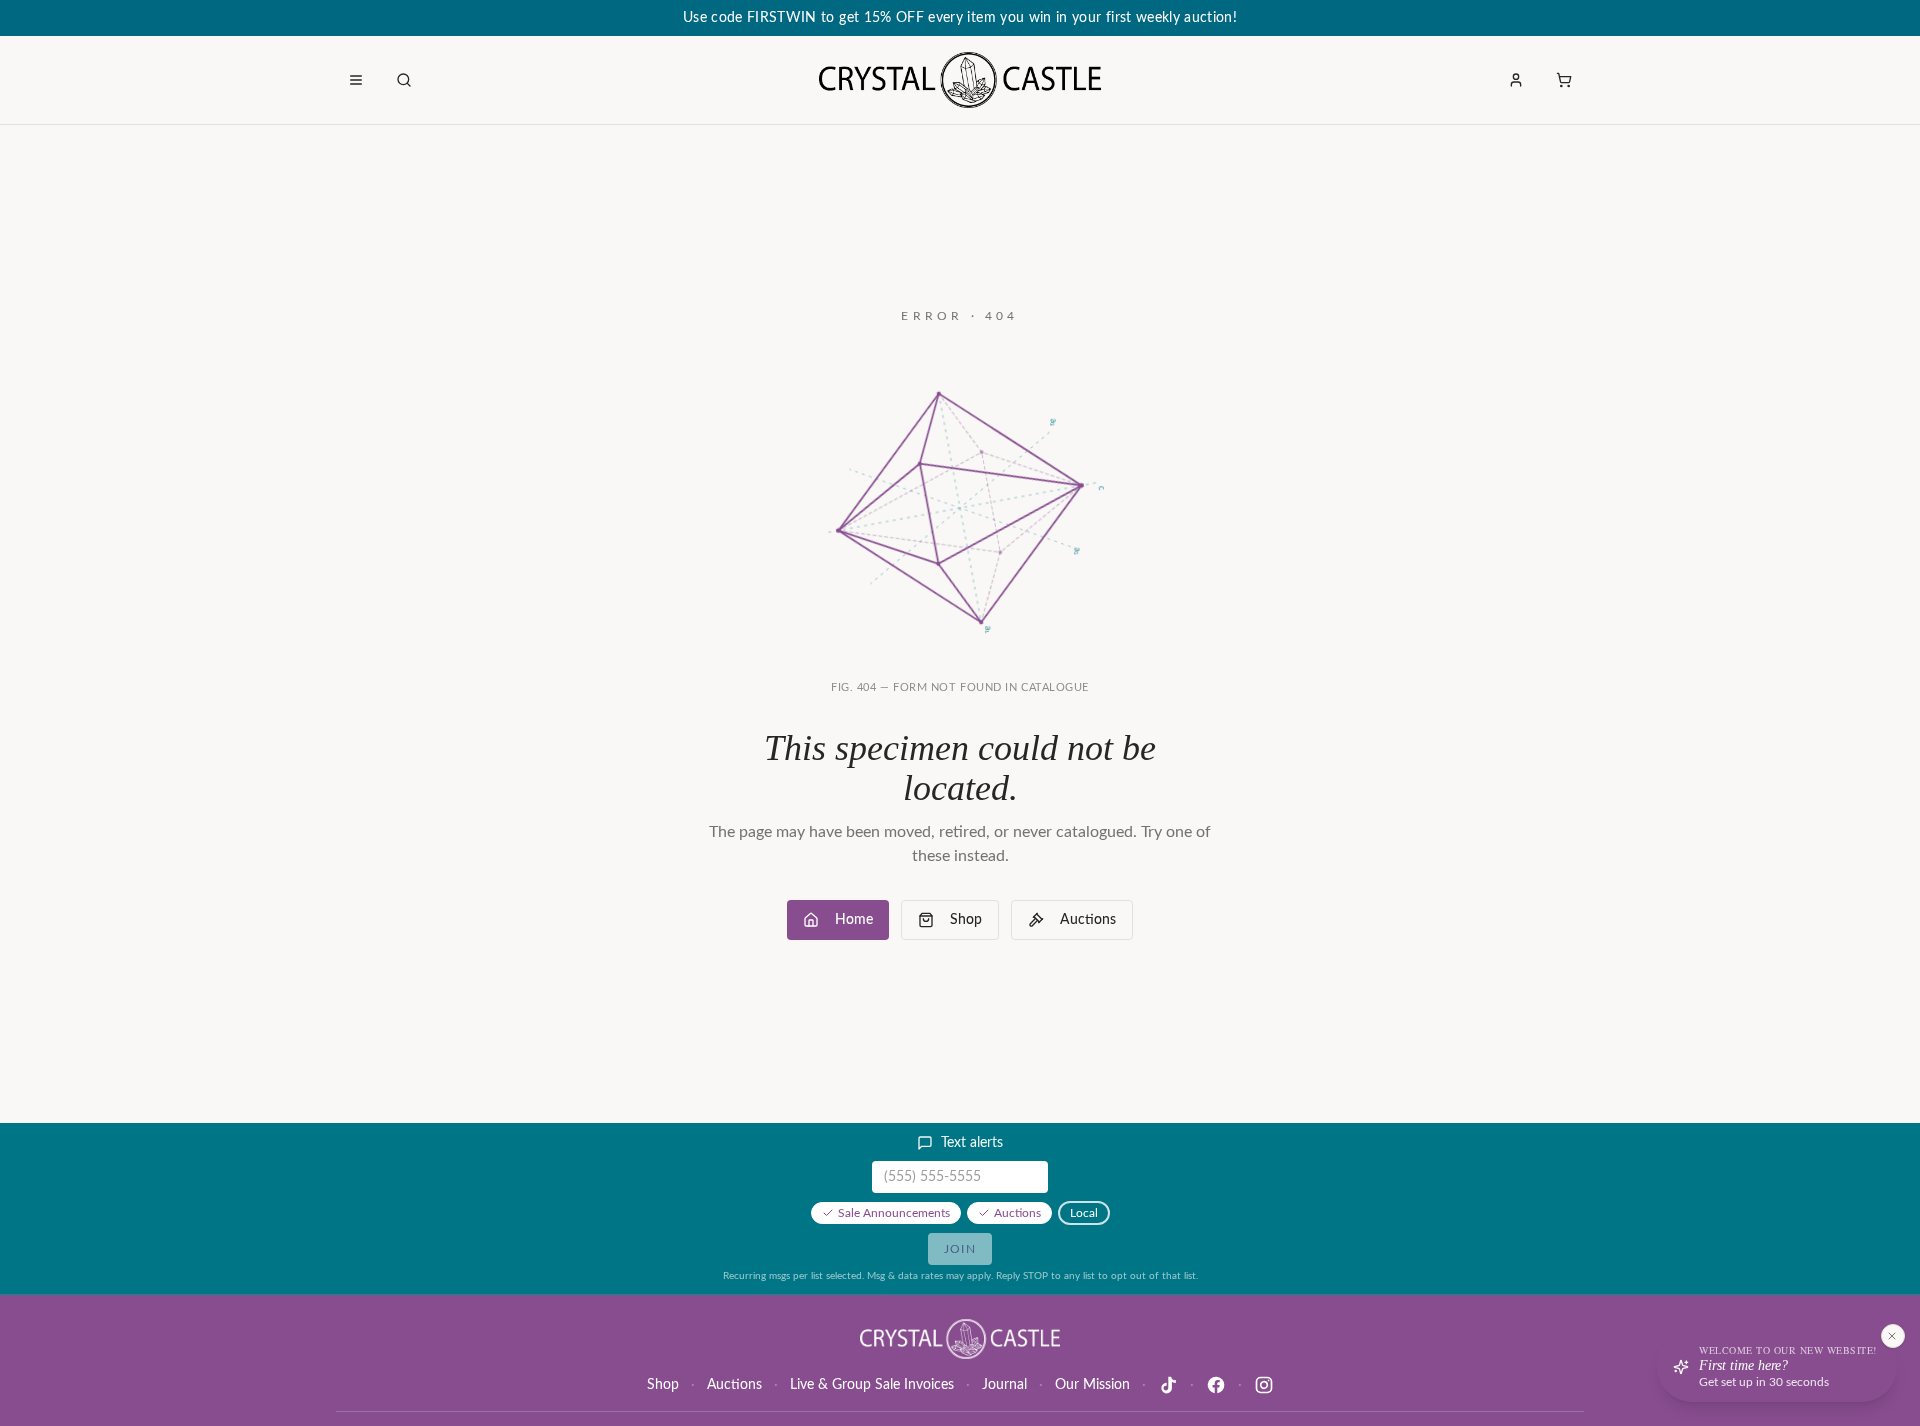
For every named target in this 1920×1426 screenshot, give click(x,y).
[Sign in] (1516, 80)
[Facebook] (1216, 1385)
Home (854, 920)
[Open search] (404, 80)
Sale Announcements (894, 1213)
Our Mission (1092, 1385)
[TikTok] (1168, 1385)
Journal (1004, 1385)
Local (1084, 1213)
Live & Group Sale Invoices (872, 1385)
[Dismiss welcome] (1892, 1336)
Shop (966, 920)
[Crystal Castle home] (959, 80)
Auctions (1088, 920)
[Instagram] (1264, 1385)
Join (960, 1249)
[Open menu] (356, 80)
